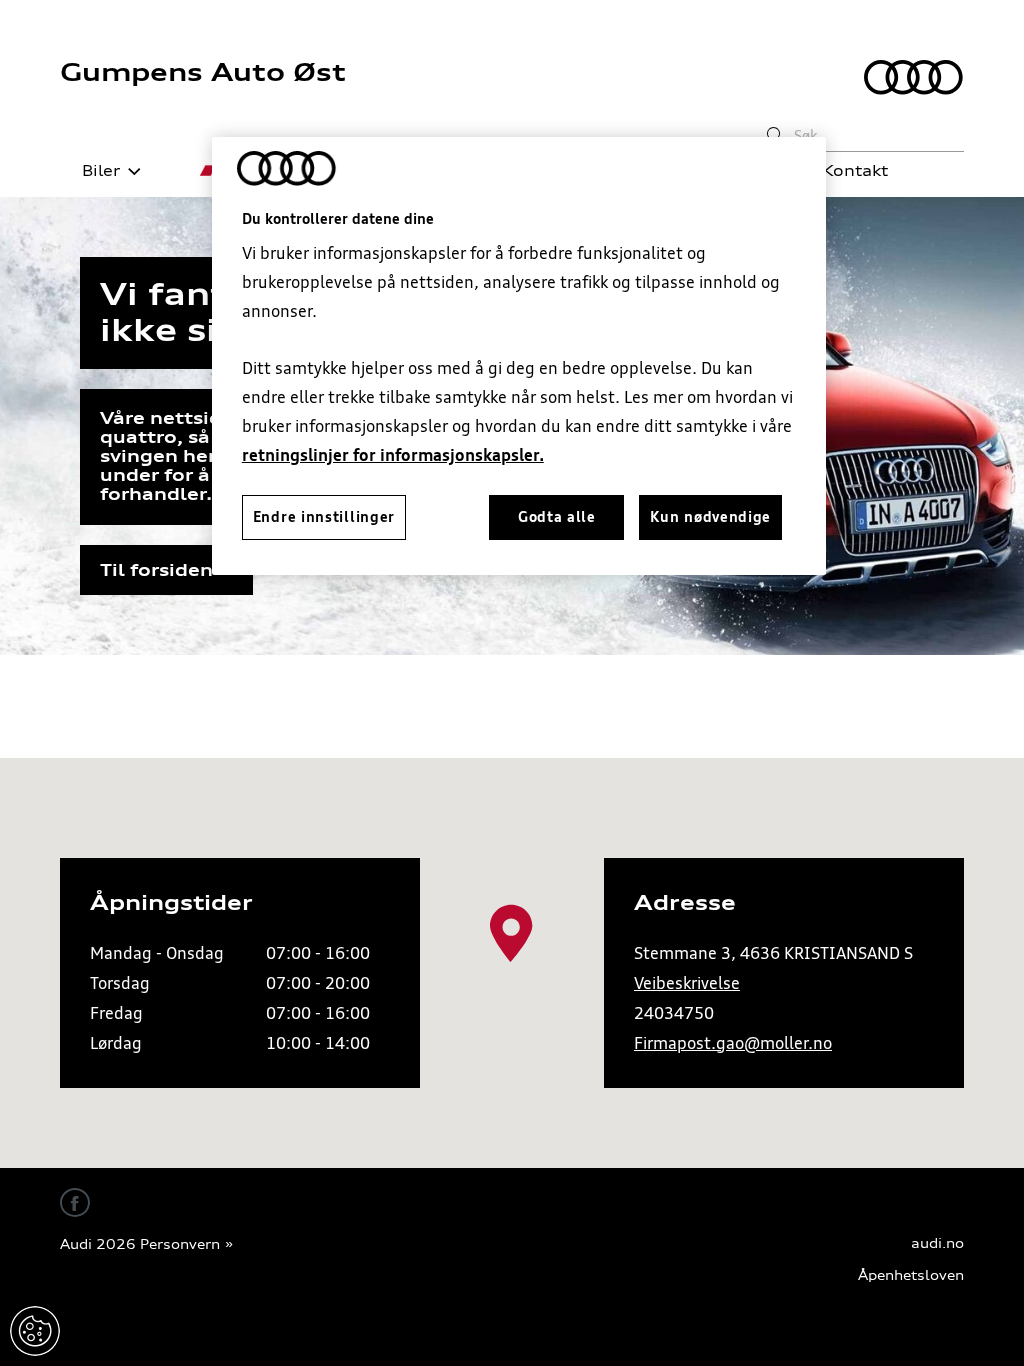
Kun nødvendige (710, 517)
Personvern (180, 1244)
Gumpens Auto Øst (203, 72)
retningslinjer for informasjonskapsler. (393, 455)
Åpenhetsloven (911, 1275)
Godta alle (557, 517)
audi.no (937, 1243)
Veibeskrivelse (687, 983)
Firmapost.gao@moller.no (733, 1043)
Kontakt (855, 171)
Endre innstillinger (35, 1331)
